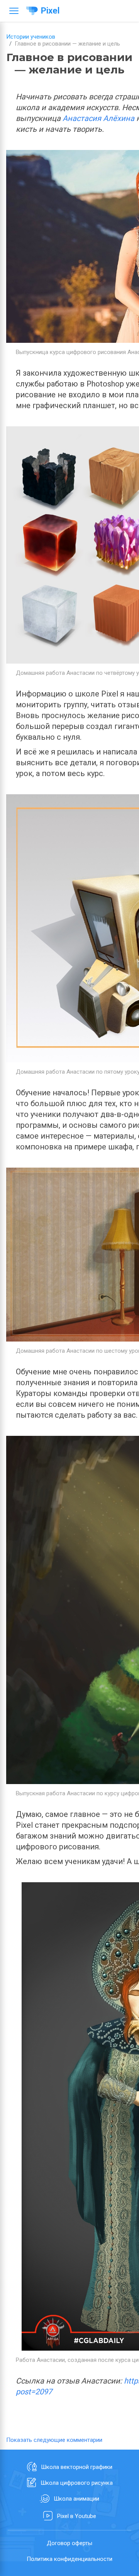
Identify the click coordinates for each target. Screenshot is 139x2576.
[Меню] (14, 11)
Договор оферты (69, 2543)
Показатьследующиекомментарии (54, 2440)
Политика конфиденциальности (69, 2559)
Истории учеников (31, 37)
